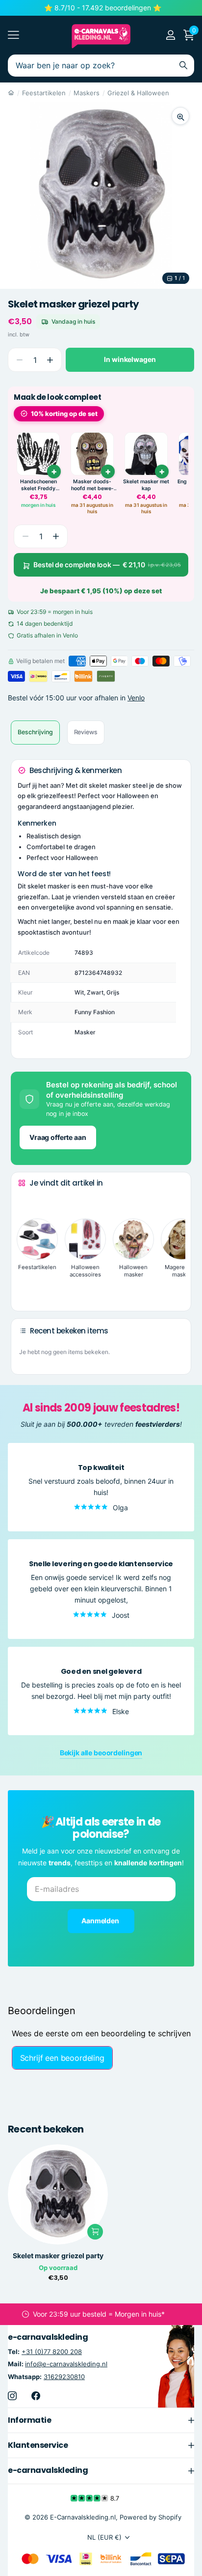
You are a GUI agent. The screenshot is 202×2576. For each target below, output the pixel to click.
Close (101, 2420)
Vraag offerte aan (58, 1137)
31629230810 (64, 2377)
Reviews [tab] (86, 732)
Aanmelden (101, 1921)
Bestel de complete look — (107, 565)
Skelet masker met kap (146, 485)
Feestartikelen (44, 93)
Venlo (136, 698)
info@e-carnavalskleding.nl (66, 2364)
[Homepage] (11, 93)
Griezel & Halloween (138, 93)
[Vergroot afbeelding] (180, 116)
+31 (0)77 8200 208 (52, 2352)
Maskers (87, 93)
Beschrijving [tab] (35, 732)
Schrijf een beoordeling (62, 2058)
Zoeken (183, 66)
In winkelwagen (130, 359)
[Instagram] (12, 2396)
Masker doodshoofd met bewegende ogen (92, 485)
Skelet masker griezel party (58, 2256)
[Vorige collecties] (26, 1202)
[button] (50, 360)
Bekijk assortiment (13, 35)
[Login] (170, 35)
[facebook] (36, 2396)
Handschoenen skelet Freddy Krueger (38, 485)
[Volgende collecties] (26, 1288)
